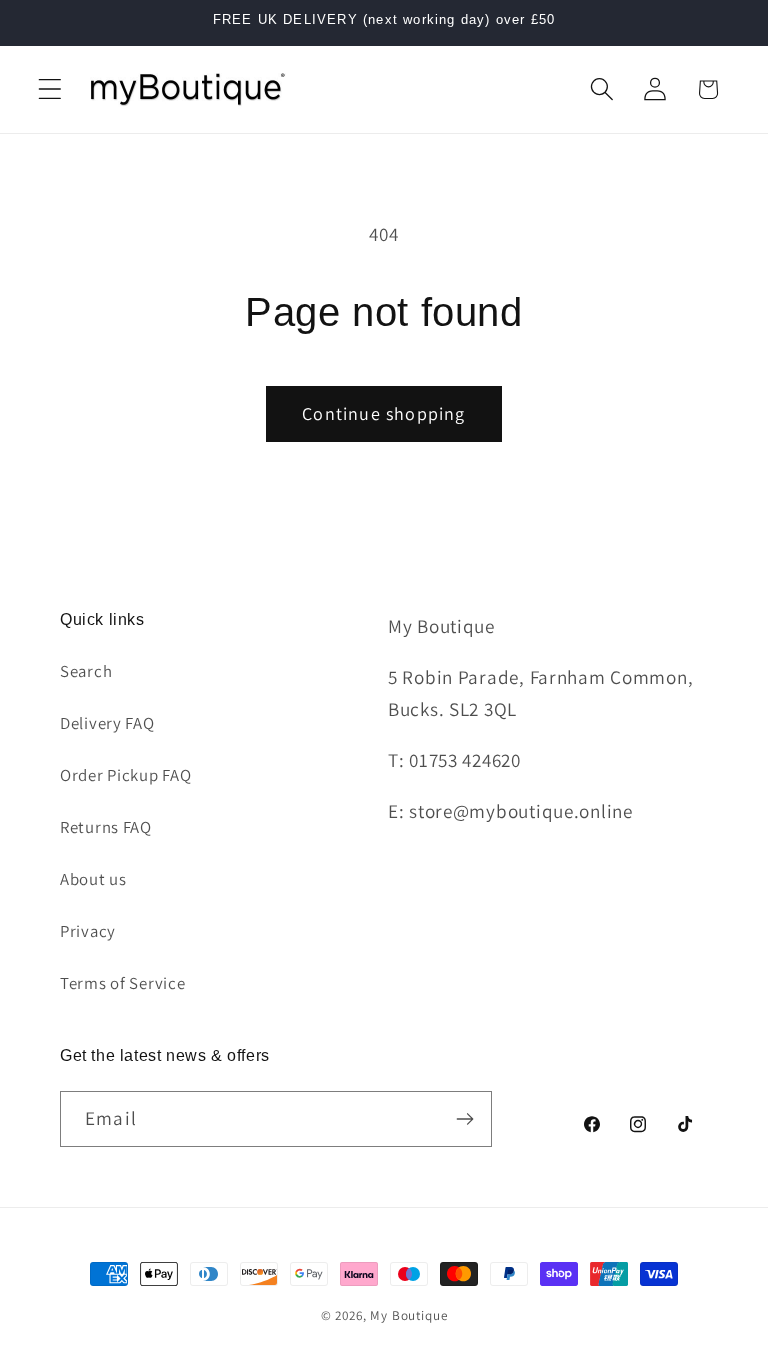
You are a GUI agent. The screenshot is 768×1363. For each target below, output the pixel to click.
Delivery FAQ (107, 723)
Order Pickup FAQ (126, 775)
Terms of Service (123, 983)
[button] (50, 89)
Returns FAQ (106, 827)
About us (93, 879)
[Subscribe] (464, 1119)
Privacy (88, 931)
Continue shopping (383, 413)
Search (86, 671)
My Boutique (408, 1315)
